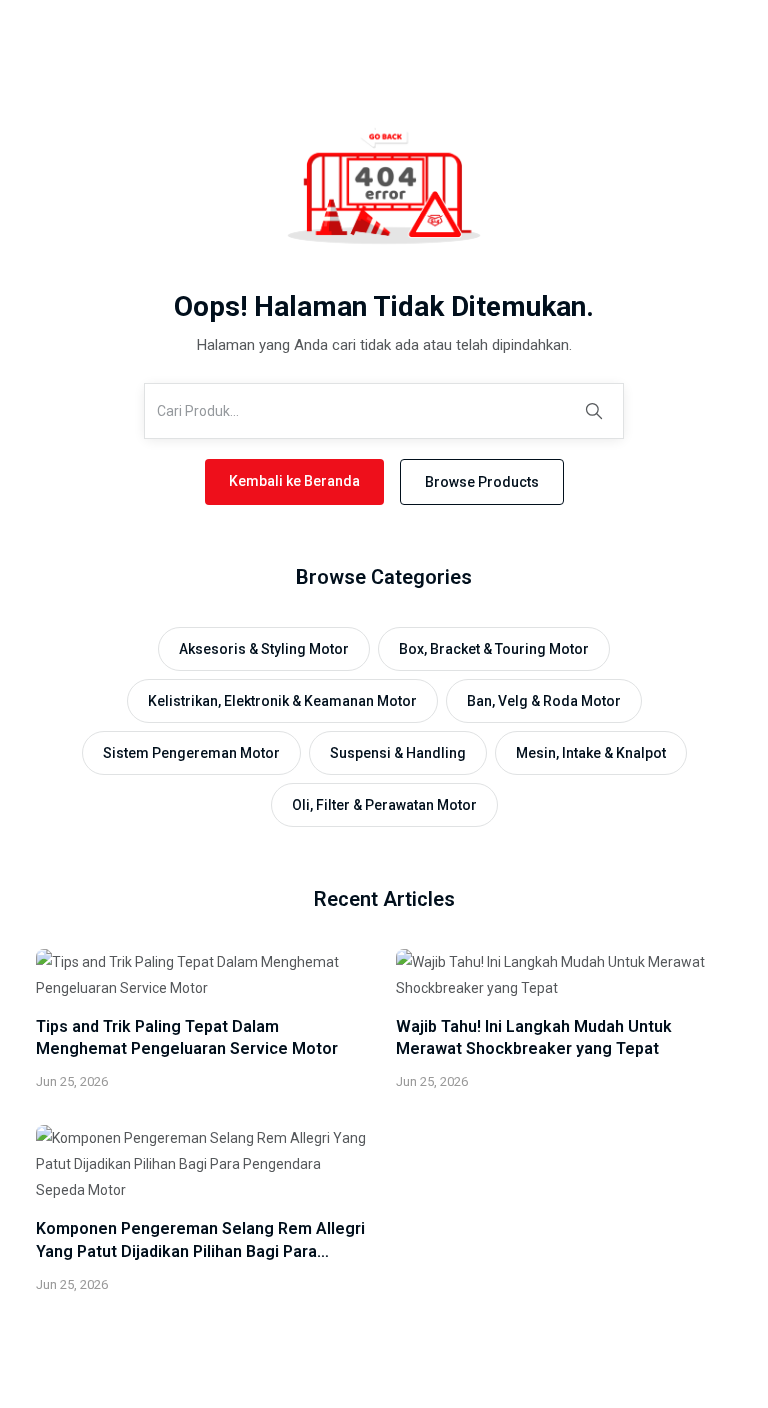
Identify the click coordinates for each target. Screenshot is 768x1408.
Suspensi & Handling (398, 753)
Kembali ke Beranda (294, 481)
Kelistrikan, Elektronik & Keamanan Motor (282, 701)
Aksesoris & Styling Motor (264, 649)
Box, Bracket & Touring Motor (494, 649)
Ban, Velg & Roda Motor (544, 701)
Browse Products (482, 482)
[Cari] (594, 411)
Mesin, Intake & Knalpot (591, 753)
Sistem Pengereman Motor (191, 753)
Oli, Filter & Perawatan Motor (384, 805)
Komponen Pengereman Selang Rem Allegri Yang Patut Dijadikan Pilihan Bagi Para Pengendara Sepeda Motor (200, 1251)
